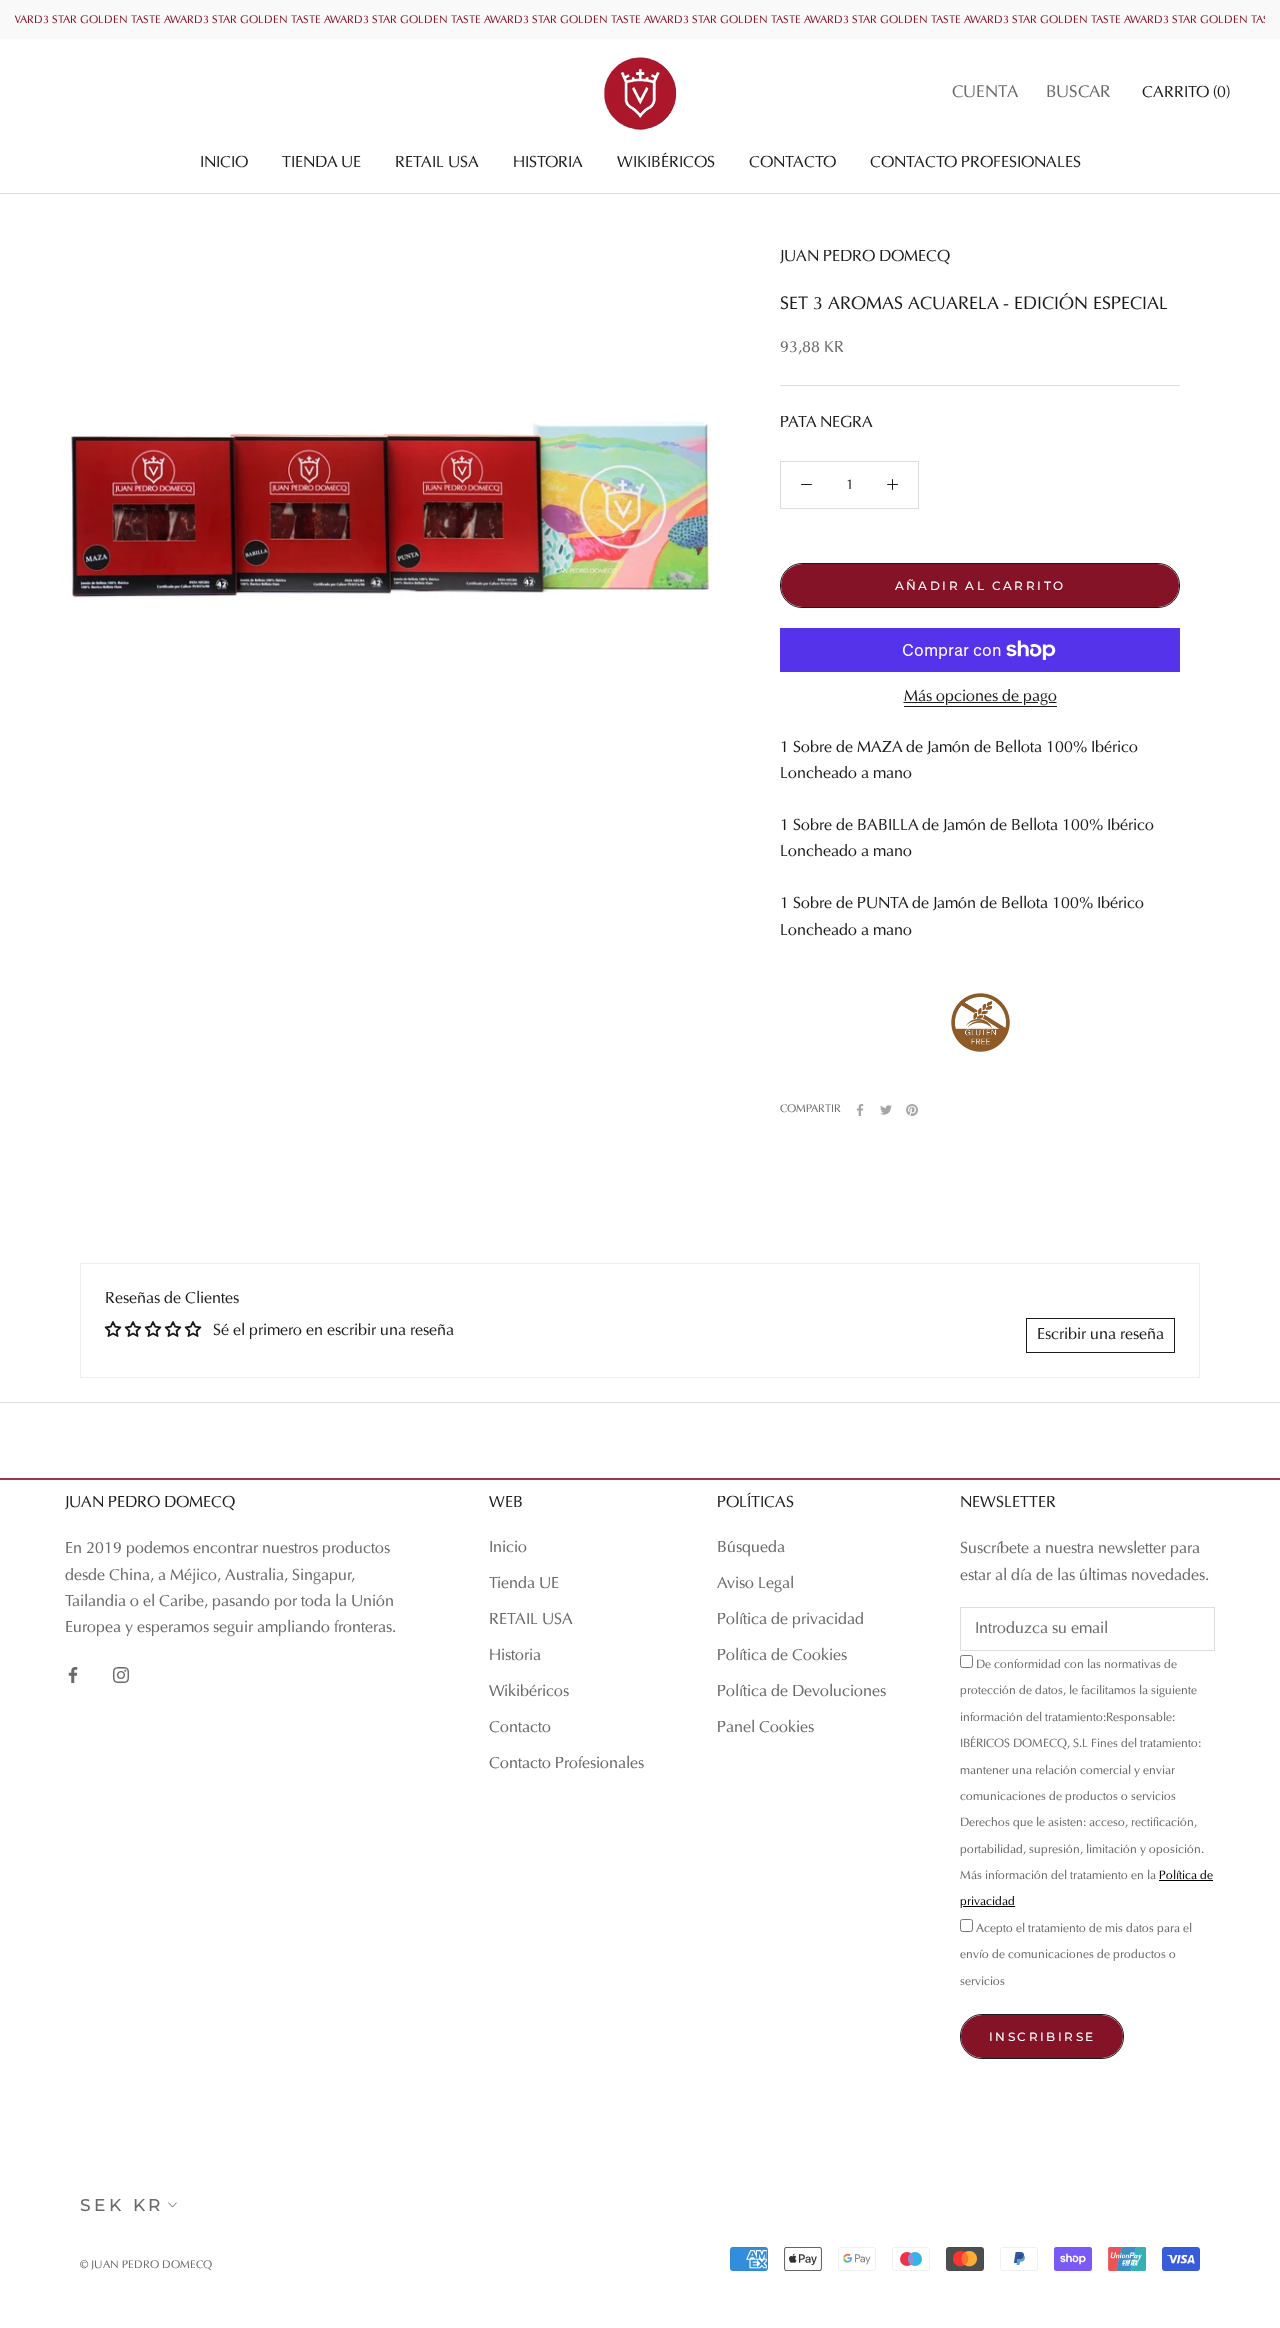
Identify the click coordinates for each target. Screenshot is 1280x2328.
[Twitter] (886, 1110)
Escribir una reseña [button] (1100, 1335)
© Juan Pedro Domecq (146, 2265)
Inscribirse (1042, 2036)
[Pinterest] (912, 1110)
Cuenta (985, 93)
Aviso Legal (755, 1584)
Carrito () (1186, 93)
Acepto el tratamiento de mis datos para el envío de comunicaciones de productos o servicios (1076, 1955)
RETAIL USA (437, 163)
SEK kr (121, 2205)
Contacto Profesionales (975, 163)
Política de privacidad (790, 1620)
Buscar (1078, 93)
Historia (548, 163)
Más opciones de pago (980, 697)
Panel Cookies (765, 1728)
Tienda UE (321, 163)
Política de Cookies (782, 1656)
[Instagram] (121, 1675)
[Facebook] (860, 1110)
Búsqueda (751, 1548)
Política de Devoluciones (801, 1692)
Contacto (792, 163)
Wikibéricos (666, 163)
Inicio (224, 163)
